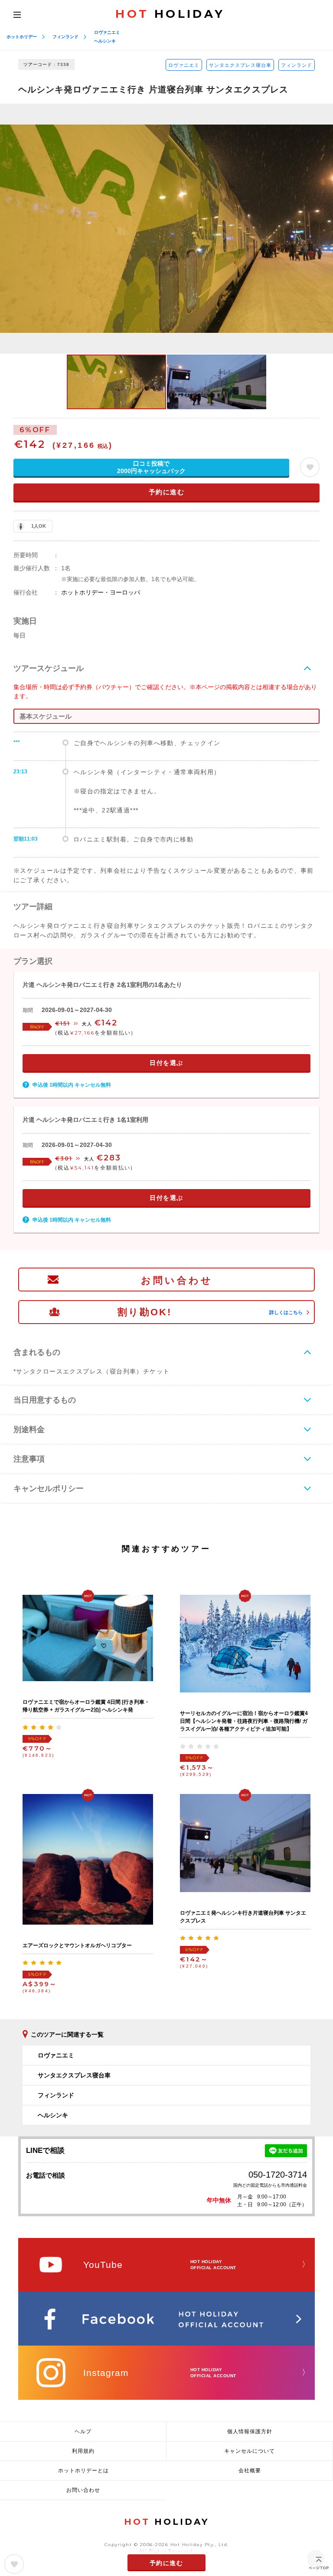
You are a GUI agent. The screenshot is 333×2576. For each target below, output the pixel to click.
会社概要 (250, 2471)
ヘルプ (83, 2431)
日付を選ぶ (166, 1063)
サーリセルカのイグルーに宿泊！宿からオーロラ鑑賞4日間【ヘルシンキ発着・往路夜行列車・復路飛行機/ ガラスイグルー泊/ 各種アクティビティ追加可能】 (244, 1721)
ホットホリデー (22, 37)
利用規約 (83, 2451)
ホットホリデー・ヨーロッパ (101, 592)
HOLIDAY (170, 14)
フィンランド (65, 37)
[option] (166, 229)
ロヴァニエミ (107, 32)
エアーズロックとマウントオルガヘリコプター (77, 1945)
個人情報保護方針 (250, 2431)
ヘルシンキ (105, 41)
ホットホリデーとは (83, 2471)
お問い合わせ (177, 1280)
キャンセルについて (250, 2451)
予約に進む (167, 492)
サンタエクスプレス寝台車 (240, 65)
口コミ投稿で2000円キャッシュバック (151, 467)
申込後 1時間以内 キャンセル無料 (72, 1085)
